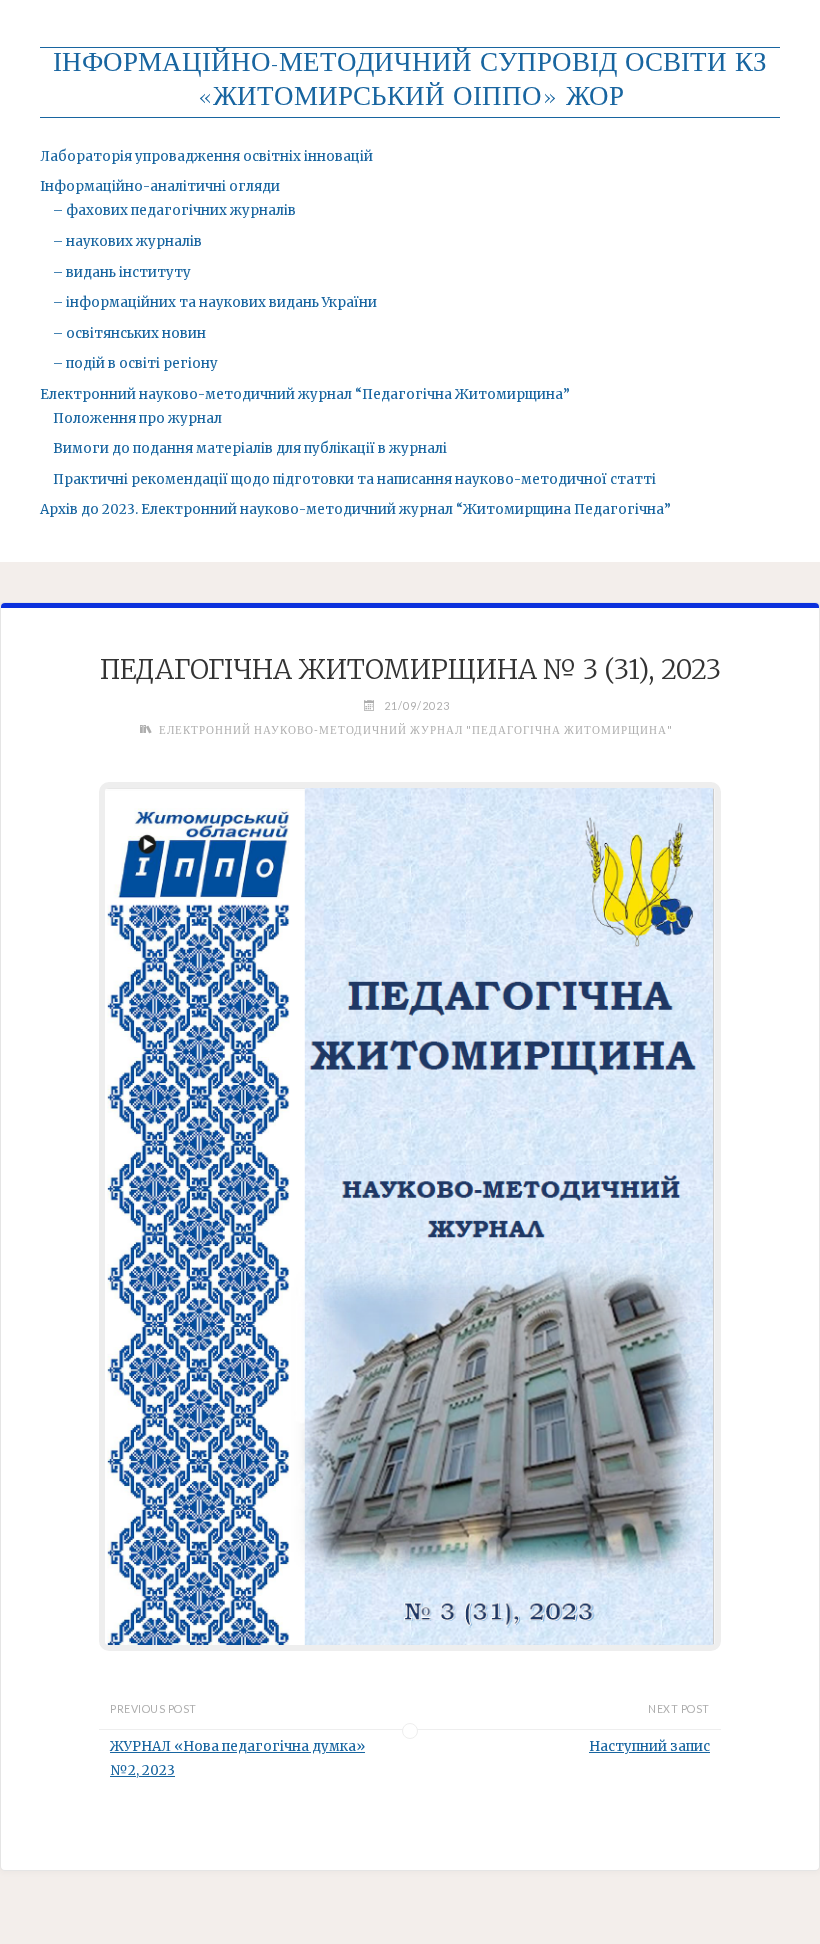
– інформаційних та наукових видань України (215, 302)
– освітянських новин (129, 333)
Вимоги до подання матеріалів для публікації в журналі (250, 448)
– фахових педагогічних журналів (174, 210)
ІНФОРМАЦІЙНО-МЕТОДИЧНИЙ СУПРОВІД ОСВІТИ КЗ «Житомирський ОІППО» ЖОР (410, 82)
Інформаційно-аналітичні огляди (160, 186)
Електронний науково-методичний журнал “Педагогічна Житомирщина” (305, 394)
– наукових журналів (127, 241)
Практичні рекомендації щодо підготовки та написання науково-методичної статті (354, 479)
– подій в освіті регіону (135, 363)
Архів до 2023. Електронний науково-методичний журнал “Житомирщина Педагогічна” (355, 509)
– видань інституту (122, 272)
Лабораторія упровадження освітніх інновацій (206, 156)
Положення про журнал (137, 418)
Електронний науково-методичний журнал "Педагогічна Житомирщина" (416, 729)
